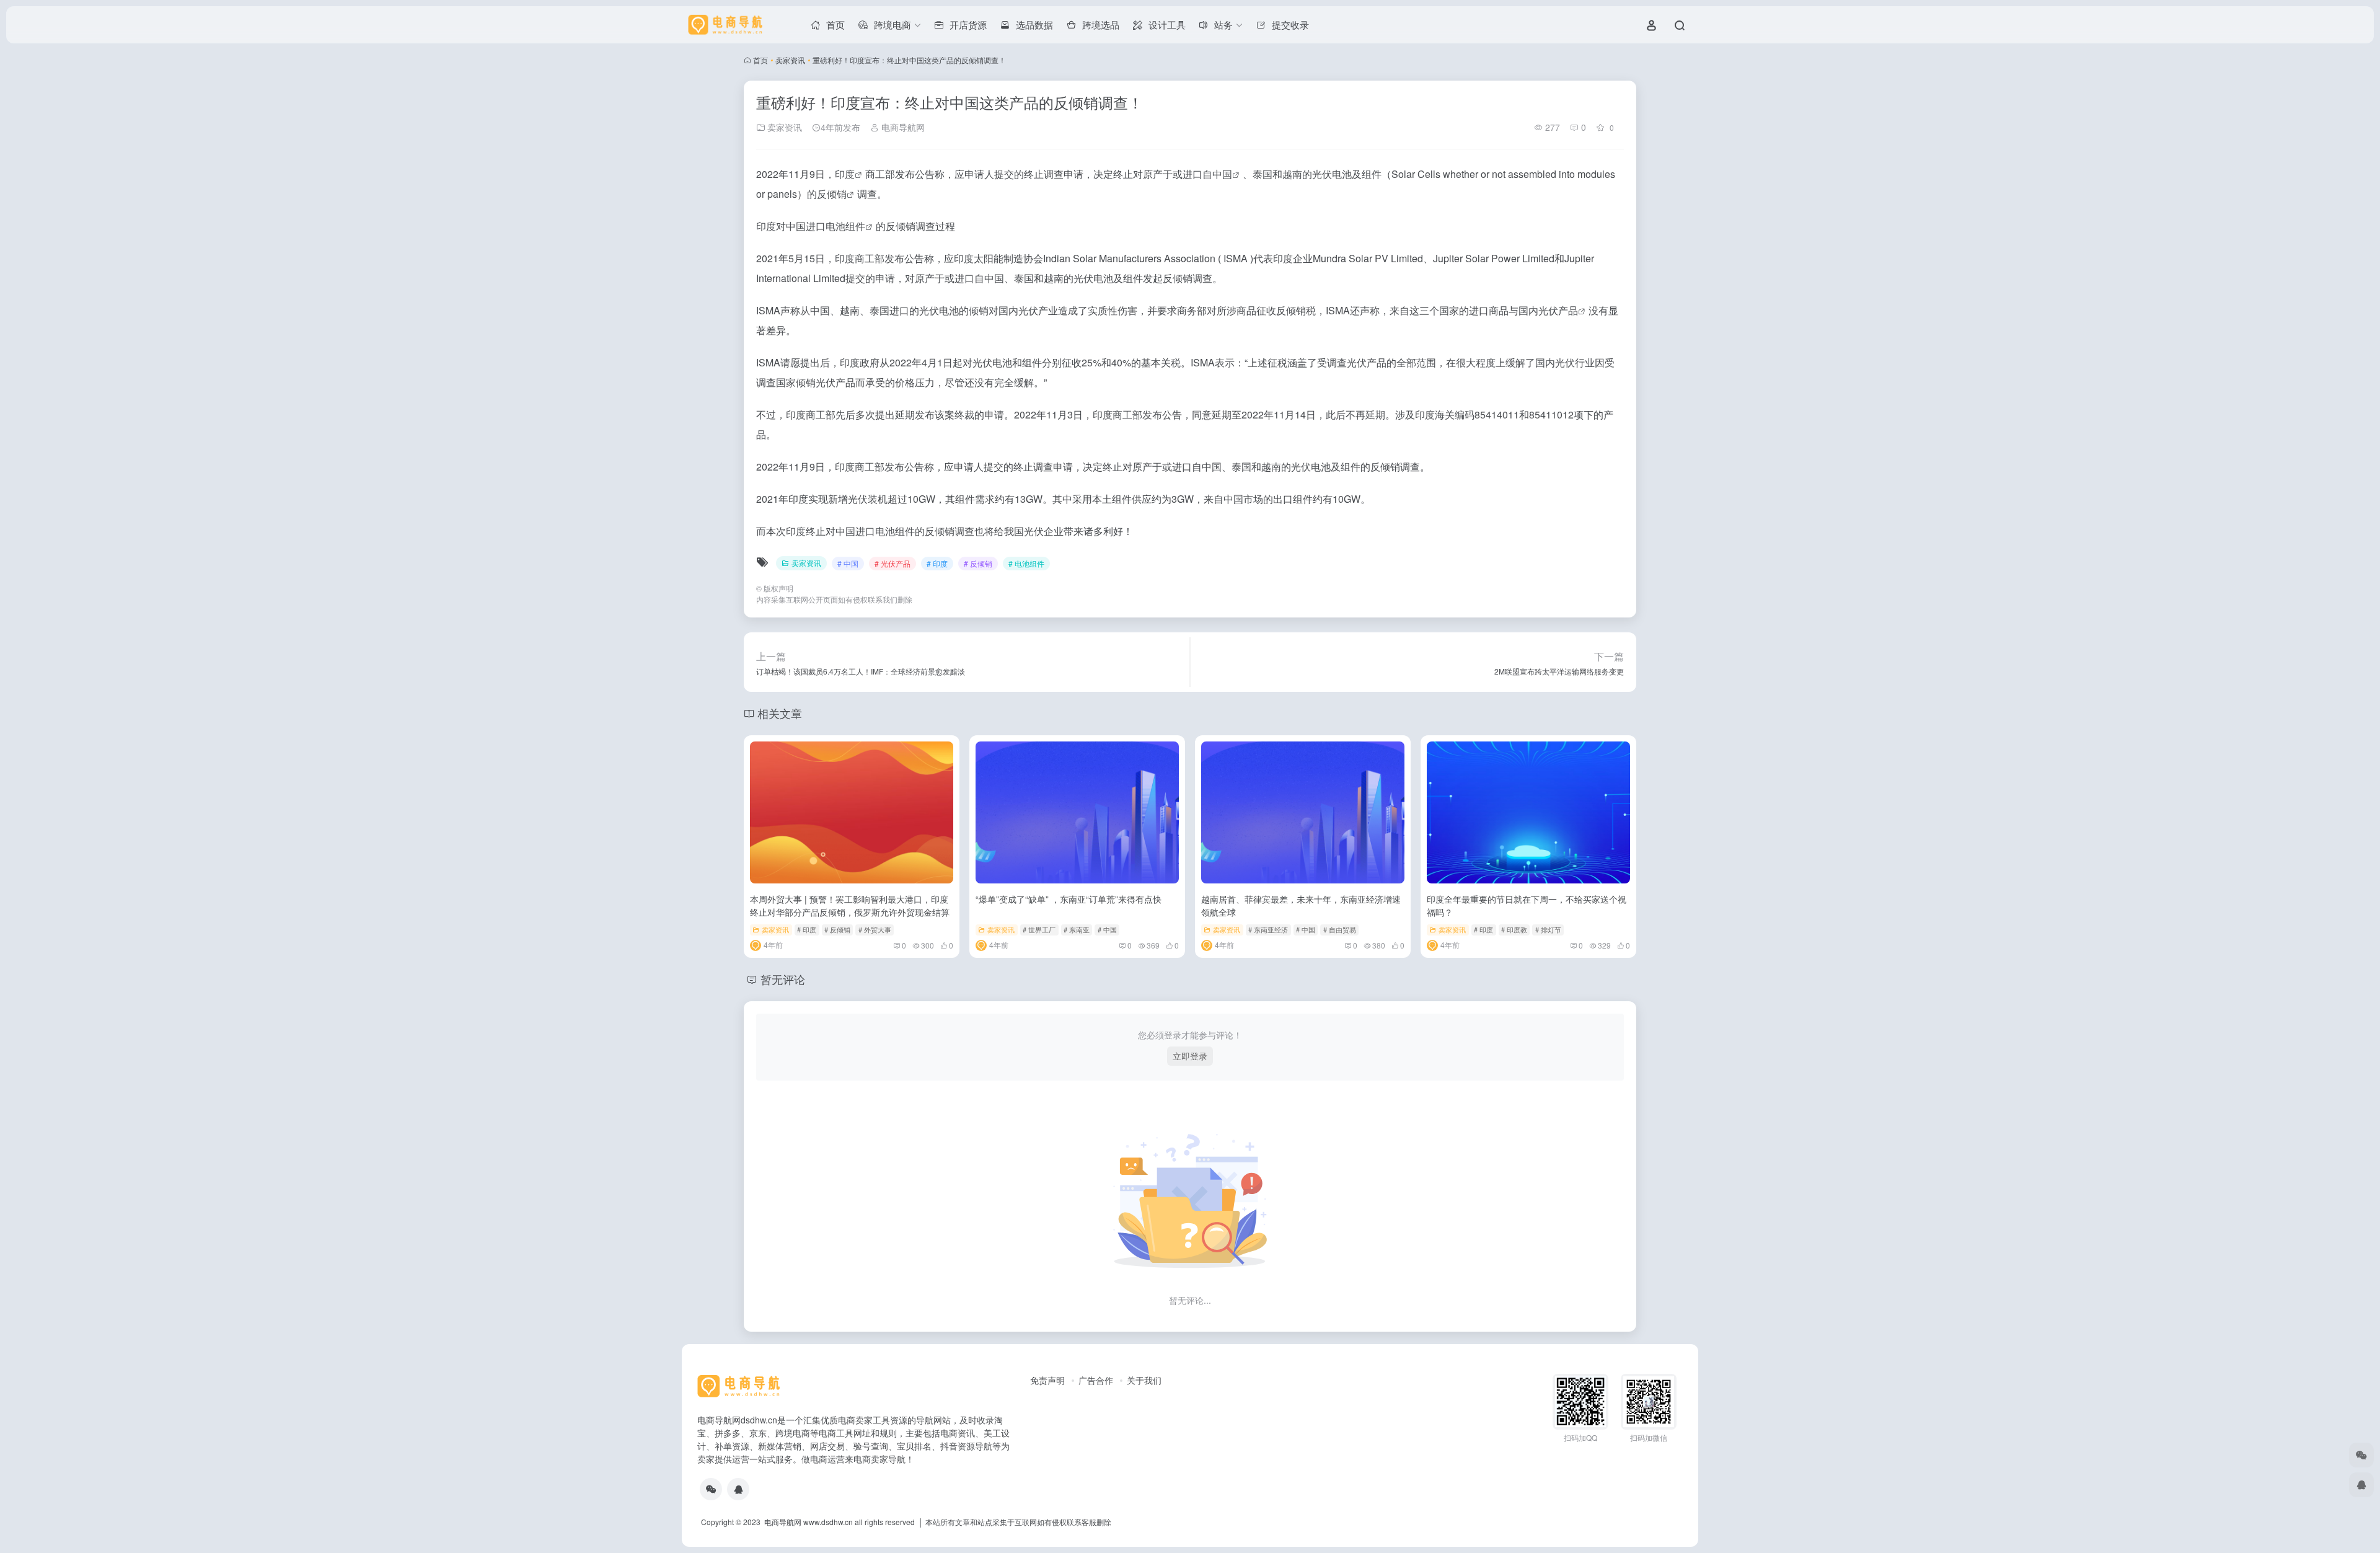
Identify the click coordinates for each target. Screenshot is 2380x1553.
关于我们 (1144, 1380)
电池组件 (845, 226)
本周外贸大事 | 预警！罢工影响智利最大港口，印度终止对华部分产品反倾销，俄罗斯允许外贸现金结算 (850, 905)
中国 (1222, 174)
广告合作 (1096, 1380)
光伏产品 (1558, 310)
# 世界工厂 (1039, 929)
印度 (845, 174)
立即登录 (1190, 1056)
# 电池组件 (1026, 563)
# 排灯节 (1548, 929)
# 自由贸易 (1340, 929)
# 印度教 (1514, 929)
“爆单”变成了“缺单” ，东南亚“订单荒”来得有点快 (1069, 899)
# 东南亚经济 (1268, 929)
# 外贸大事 (875, 929)
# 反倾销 (978, 563)
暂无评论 (783, 979)
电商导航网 (902, 127)
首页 (760, 60)
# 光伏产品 (892, 563)
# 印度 (937, 563)
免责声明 (1047, 1380)
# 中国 (848, 563)
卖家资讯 (790, 60)
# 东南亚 (1077, 929)
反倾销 (832, 194)
